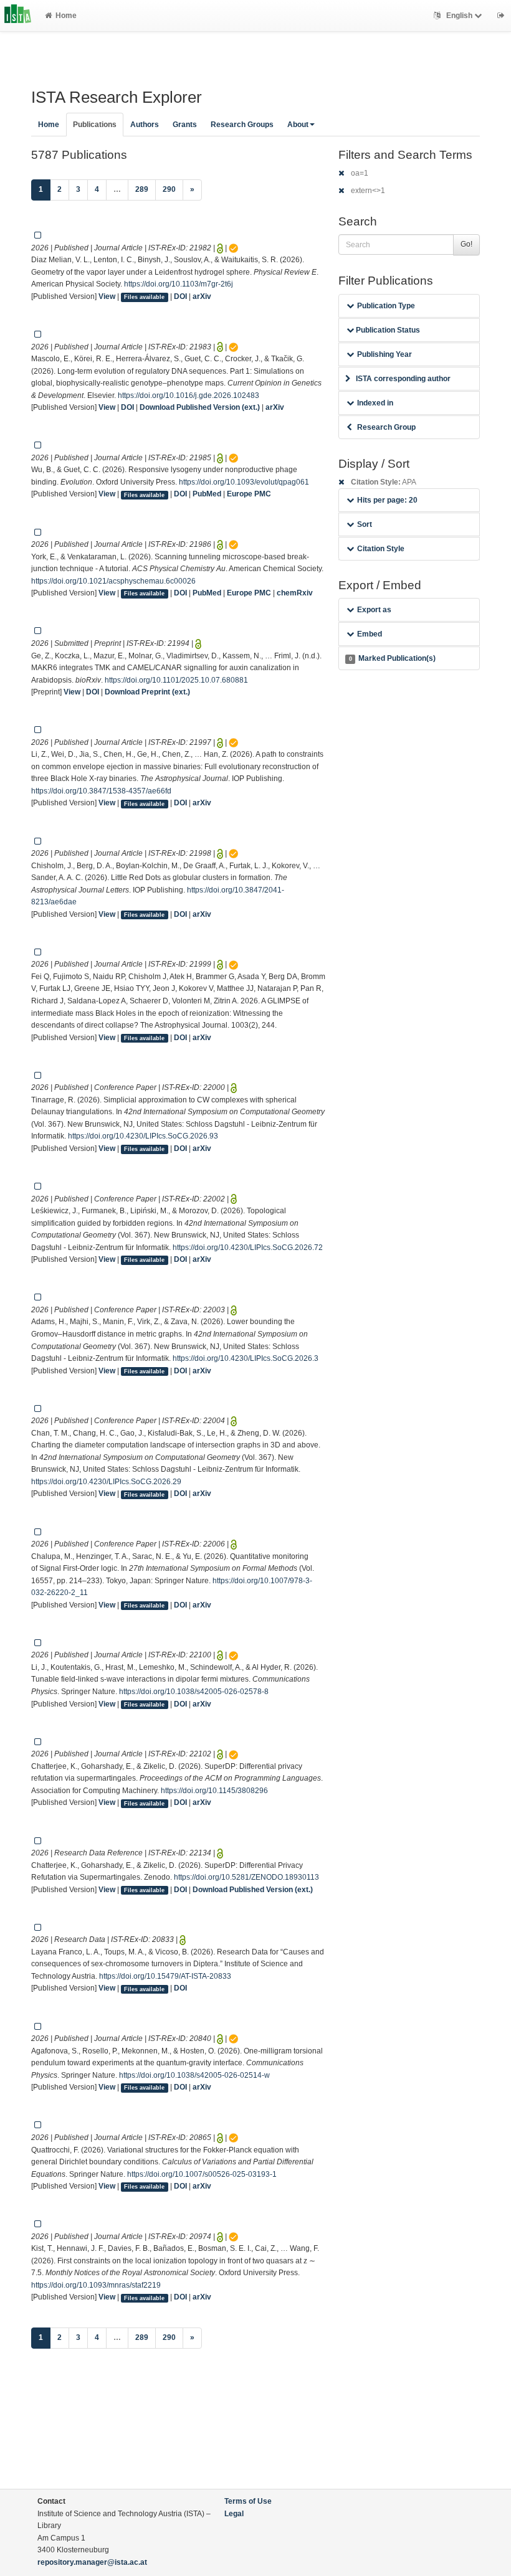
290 (169, 189)
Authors (145, 125)
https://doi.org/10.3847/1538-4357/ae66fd (101, 791)
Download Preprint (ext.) (147, 692)
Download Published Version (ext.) (200, 407)
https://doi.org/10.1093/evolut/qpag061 (244, 482)
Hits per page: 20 (387, 500)
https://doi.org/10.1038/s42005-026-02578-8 (194, 1692)
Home (66, 16)
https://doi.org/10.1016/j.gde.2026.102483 (189, 395)
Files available (144, 297)
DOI (180, 296)
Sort (365, 524)
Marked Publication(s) (392, 658)
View (107, 296)
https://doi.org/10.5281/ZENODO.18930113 (246, 1877)
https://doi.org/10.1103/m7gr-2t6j (179, 284)
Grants (185, 125)
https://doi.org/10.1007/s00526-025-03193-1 (202, 2174)
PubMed (207, 494)
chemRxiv (295, 593)
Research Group (386, 427)
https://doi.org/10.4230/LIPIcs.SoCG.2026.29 (106, 1482)
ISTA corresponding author (403, 379)
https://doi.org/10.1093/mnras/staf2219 (96, 2285)
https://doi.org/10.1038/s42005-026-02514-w (194, 2075)
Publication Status (387, 330)
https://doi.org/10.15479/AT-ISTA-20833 (165, 1976)
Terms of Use (248, 2501)
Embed (370, 634)
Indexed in (375, 403)
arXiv (202, 296)
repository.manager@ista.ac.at (92, 2562)
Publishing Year (384, 354)
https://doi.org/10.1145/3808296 (214, 1791)
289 (142, 189)
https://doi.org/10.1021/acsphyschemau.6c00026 (113, 581)
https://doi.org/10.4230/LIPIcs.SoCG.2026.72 (248, 1248)
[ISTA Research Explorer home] (18, 16)
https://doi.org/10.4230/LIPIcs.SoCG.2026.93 (143, 1136)
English (459, 16)
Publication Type (386, 306)
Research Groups (242, 125)
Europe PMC (249, 494)
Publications (95, 125)
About (298, 125)
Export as (374, 610)
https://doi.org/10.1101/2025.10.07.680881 (176, 680)
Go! (466, 244)
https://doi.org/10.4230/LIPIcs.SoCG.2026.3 (246, 1358)
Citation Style (381, 549)
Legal (234, 2514)
